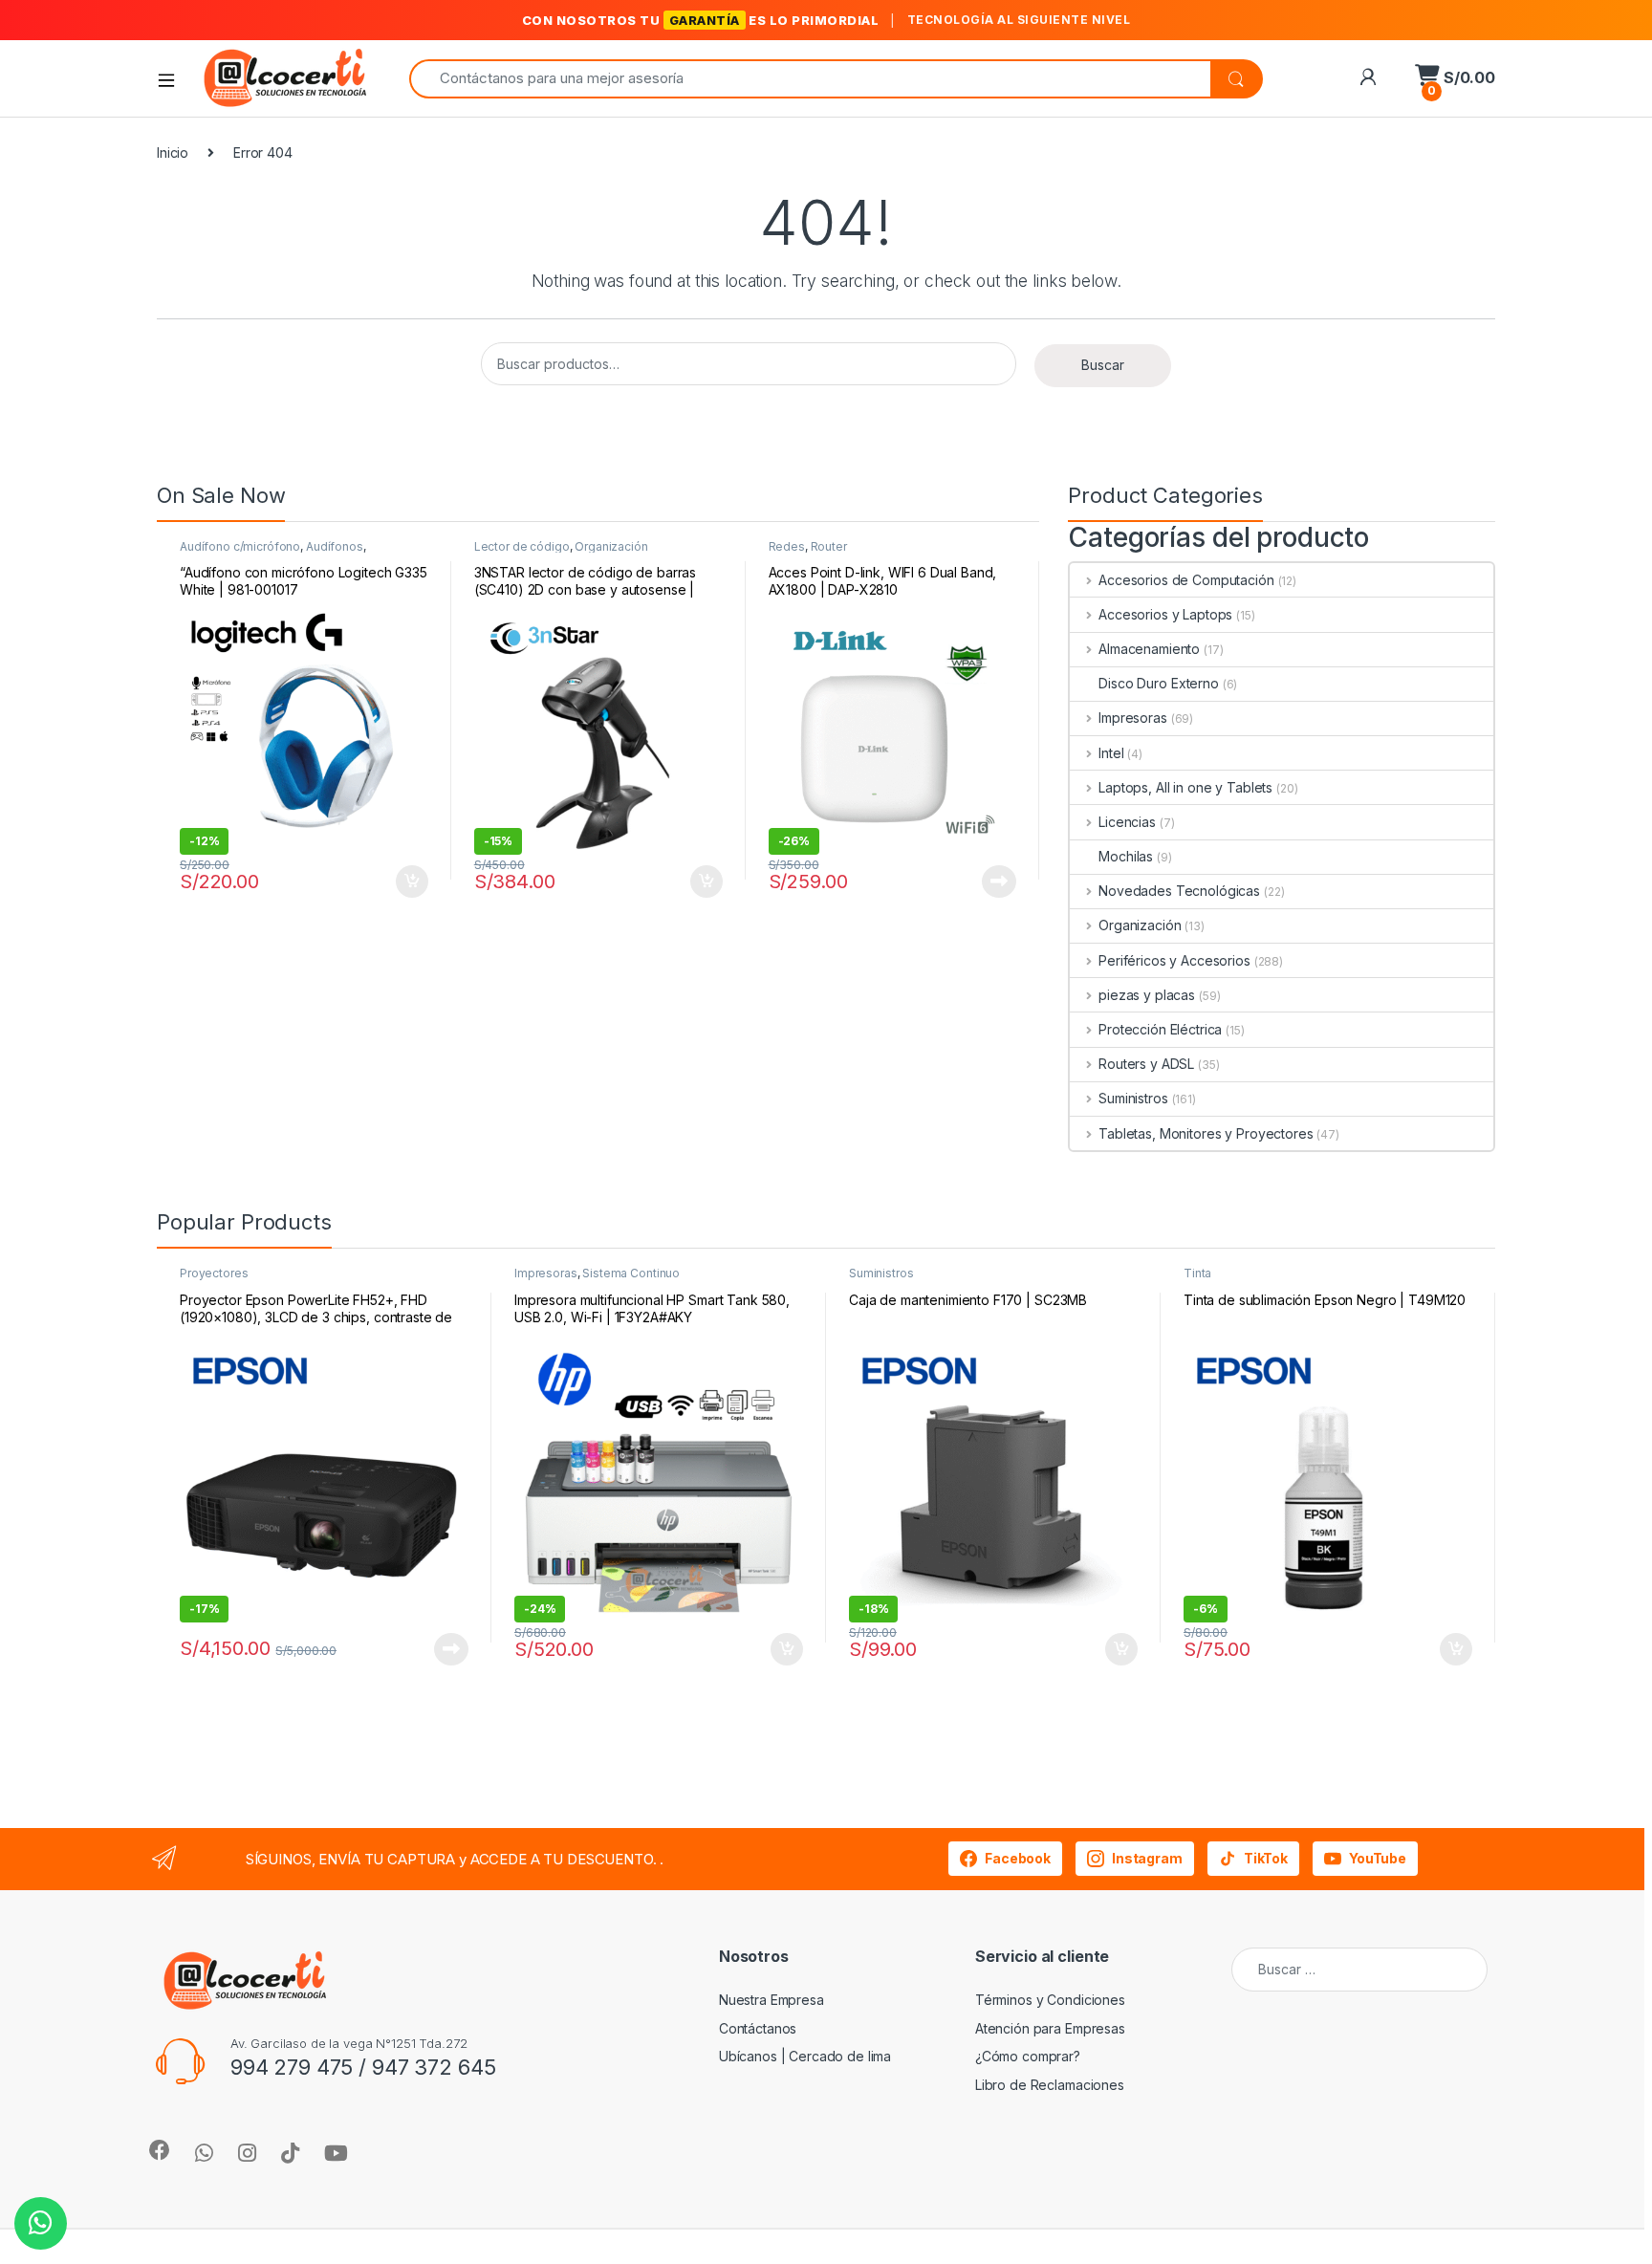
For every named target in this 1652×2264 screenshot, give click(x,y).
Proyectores (214, 1273)
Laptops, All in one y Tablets (1185, 787)
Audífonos (335, 546)
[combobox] (810, 79)
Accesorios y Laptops (1165, 614)
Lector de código (522, 546)
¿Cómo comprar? (1028, 2056)
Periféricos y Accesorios (1174, 960)
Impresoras (1132, 718)
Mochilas (1126, 856)
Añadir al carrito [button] (409, 882)
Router (829, 546)
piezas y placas (1147, 995)
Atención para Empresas (1050, 2028)
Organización (611, 546)
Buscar (1103, 365)
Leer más (999, 882)
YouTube (1378, 1858)
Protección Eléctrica (1160, 1029)
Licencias (1127, 822)
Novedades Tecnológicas (1179, 891)
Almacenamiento (1149, 649)
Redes (787, 546)
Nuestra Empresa (772, 2000)
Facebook (1018, 1858)
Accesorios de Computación (1186, 580)
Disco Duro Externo (1158, 683)
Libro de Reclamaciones (1050, 2085)
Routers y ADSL (1146, 1064)
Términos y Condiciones (1050, 2000)
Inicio (173, 152)
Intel (1111, 753)
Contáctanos (758, 2028)
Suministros (1133, 1098)
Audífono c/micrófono (240, 546)
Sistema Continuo (631, 1273)
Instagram (1147, 1858)
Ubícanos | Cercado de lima (805, 2056)
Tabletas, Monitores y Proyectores (1206, 1133)
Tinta (1197, 1273)
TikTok (1266, 1858)
